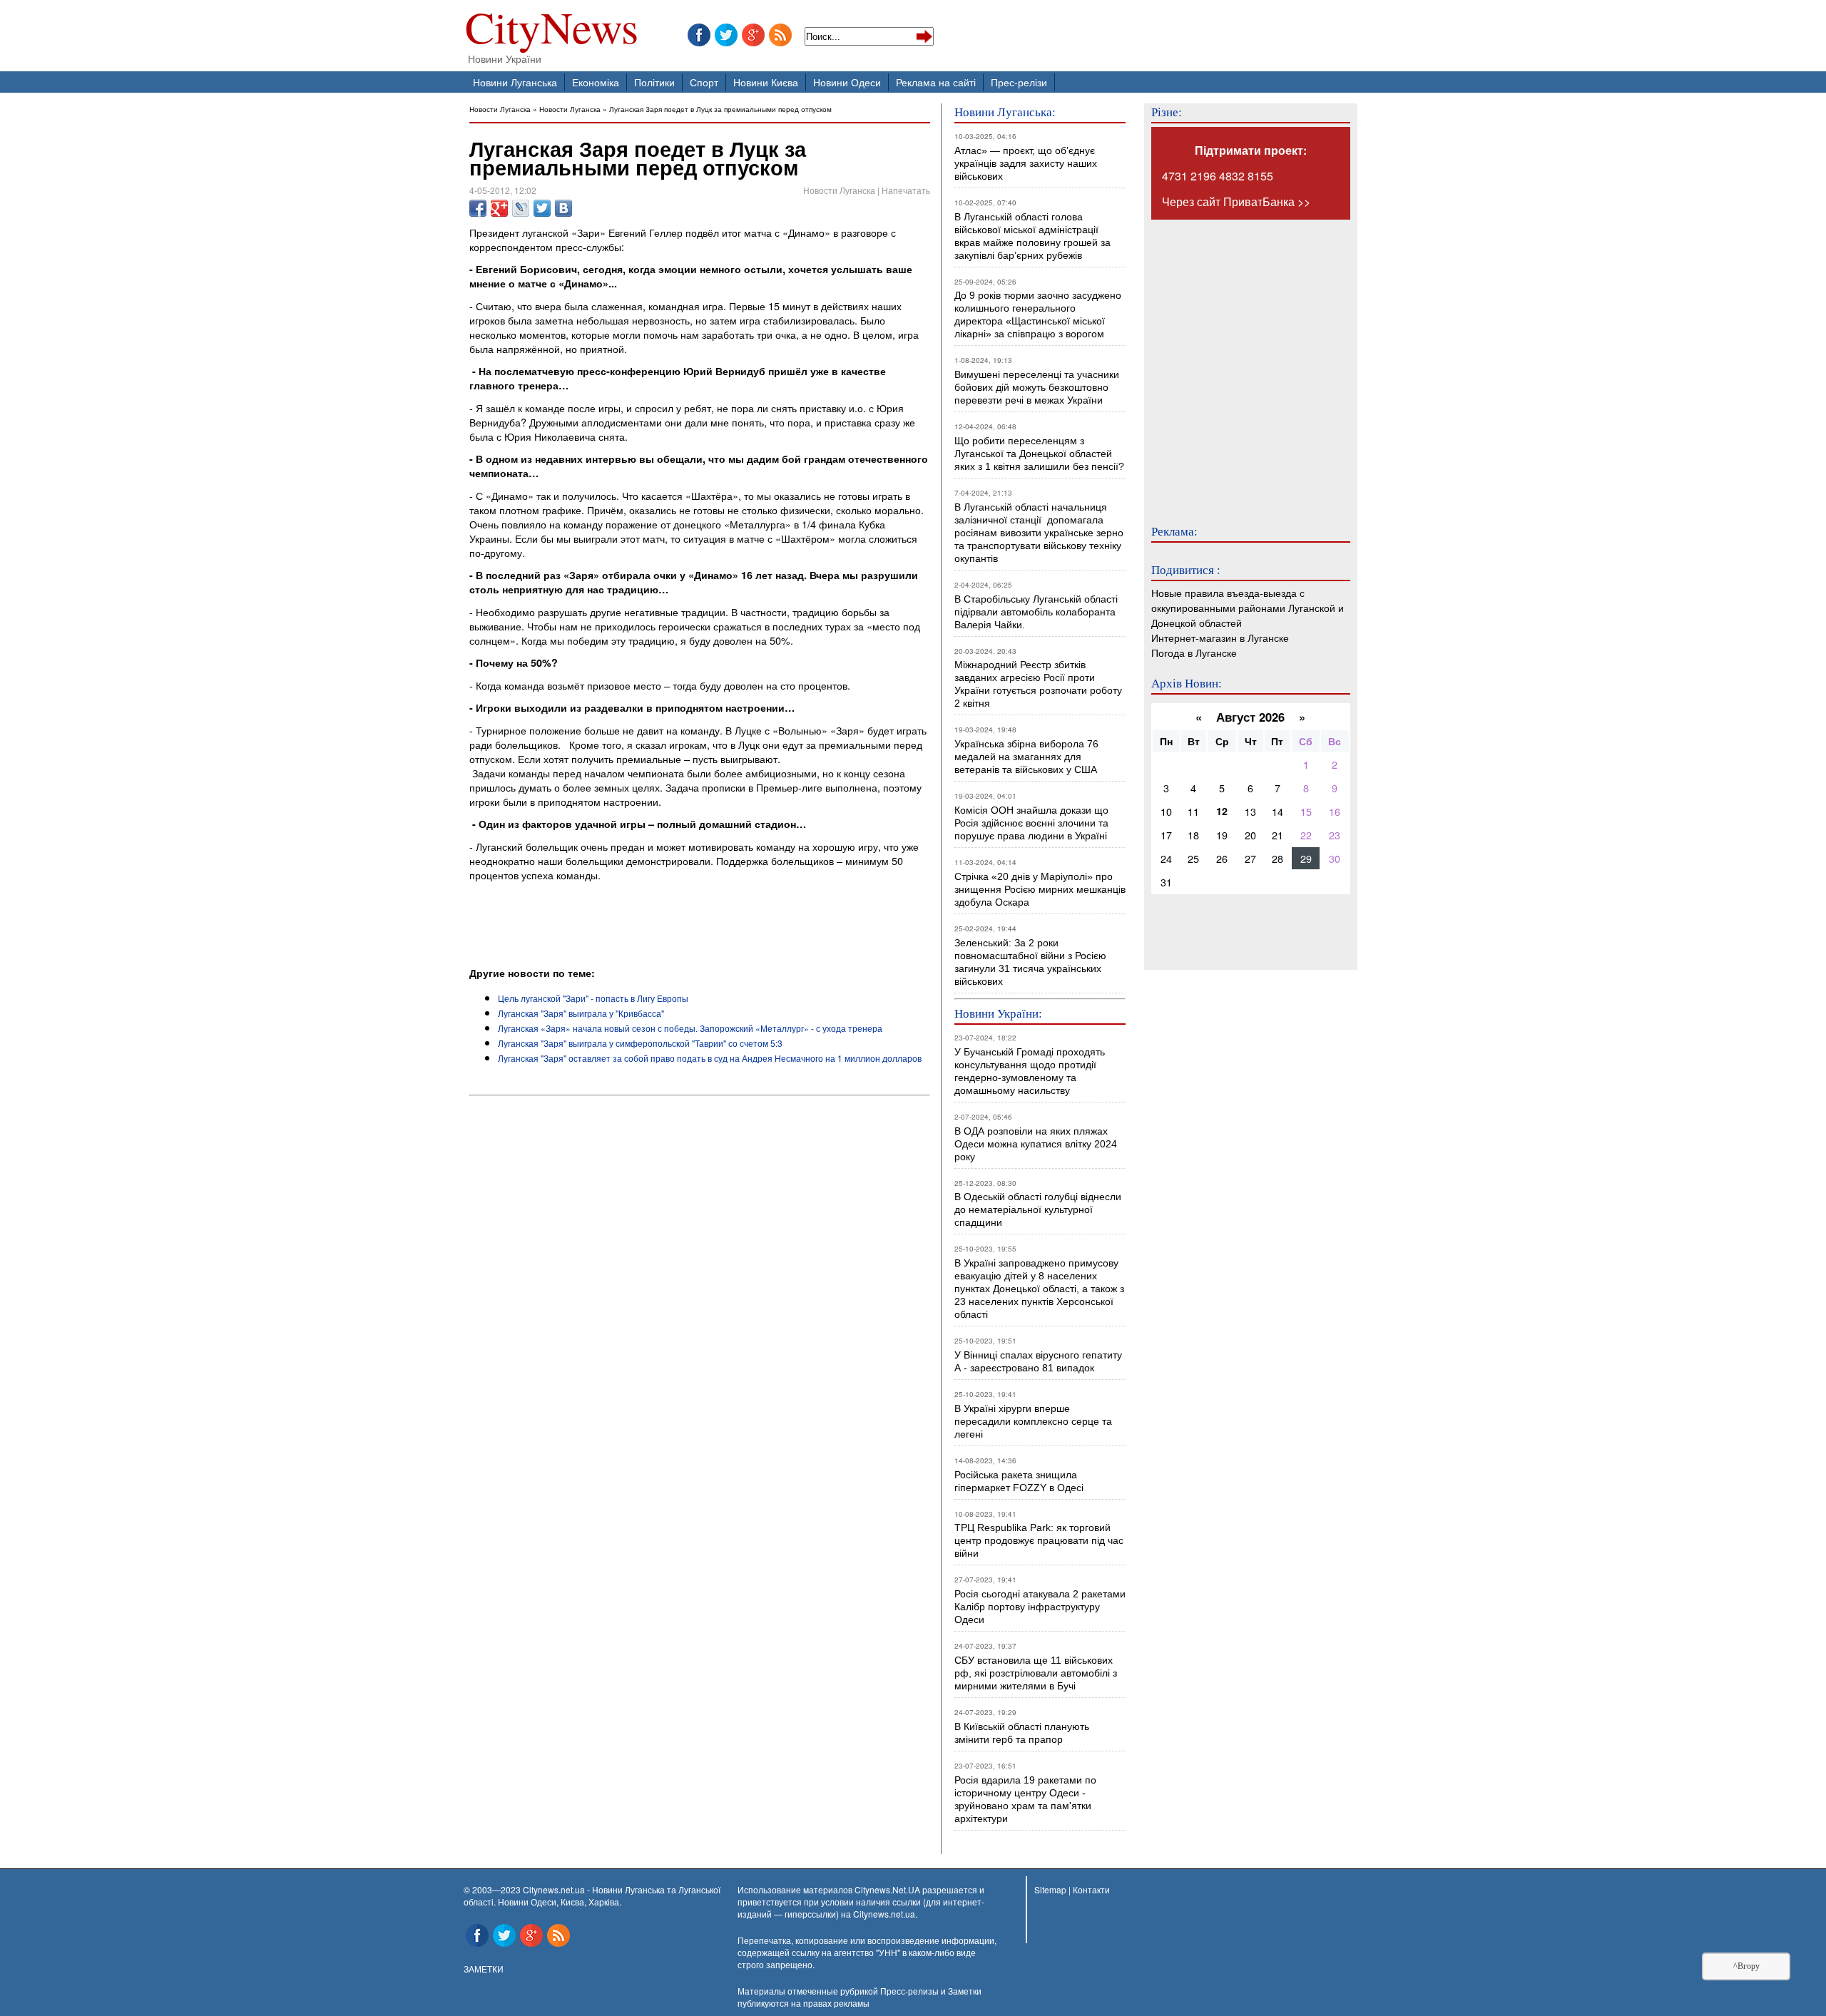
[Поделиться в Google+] (499, 208)
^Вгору (1746, 1966)
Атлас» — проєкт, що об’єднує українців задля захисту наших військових (1026, 163)
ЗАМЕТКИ (484, 1969)
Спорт (704, 82)
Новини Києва (766, 82)
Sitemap (1050, 1889)
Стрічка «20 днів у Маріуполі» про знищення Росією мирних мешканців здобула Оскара (1040, 889)
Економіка (596, 82)
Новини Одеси (847, 82)
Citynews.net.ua (884, 1914)
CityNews (552, 30)
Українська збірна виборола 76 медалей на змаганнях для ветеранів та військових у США (1026, 757)
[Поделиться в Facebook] (478, 208)
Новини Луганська (515, 82)
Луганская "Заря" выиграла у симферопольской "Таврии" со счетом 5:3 (640, 1043)
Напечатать (906, 190)
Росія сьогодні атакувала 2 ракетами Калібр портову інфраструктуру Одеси (1040, 1607)
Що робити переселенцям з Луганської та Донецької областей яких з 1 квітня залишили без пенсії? (1039, 454)
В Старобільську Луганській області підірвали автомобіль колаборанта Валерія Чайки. (1037, 612)
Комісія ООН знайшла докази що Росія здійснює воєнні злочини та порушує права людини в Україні (1031, 823)
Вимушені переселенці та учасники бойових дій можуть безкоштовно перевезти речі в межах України (1037, 387)
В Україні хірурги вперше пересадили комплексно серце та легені (1033, 1421)
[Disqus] (700, 1295)
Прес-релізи (1019, 82)
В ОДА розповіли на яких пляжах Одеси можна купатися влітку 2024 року (1036, 1144)
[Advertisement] (636, 926)
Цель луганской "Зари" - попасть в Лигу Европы (593, 998)
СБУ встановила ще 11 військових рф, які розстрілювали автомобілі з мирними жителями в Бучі (1036, 1673)
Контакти (1091, 1889)
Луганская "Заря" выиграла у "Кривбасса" (581, 1013)
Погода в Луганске (1194, 652)
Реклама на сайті (936, 82)
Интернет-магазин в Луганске (1220, 637)
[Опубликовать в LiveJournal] (521, 208)
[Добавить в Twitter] (542, 208)
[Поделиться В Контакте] (563, 208)
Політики (654, 82)
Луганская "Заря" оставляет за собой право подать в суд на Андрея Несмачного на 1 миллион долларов (710, 1058)
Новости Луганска (500, 109)
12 (1222, 811)
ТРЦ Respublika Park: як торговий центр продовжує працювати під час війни (1039, 1540)
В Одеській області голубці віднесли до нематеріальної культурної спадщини (1038, 1209)
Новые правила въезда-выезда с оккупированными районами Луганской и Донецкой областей (1248, 607)
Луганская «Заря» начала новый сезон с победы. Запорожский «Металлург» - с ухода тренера (690, 1028)
